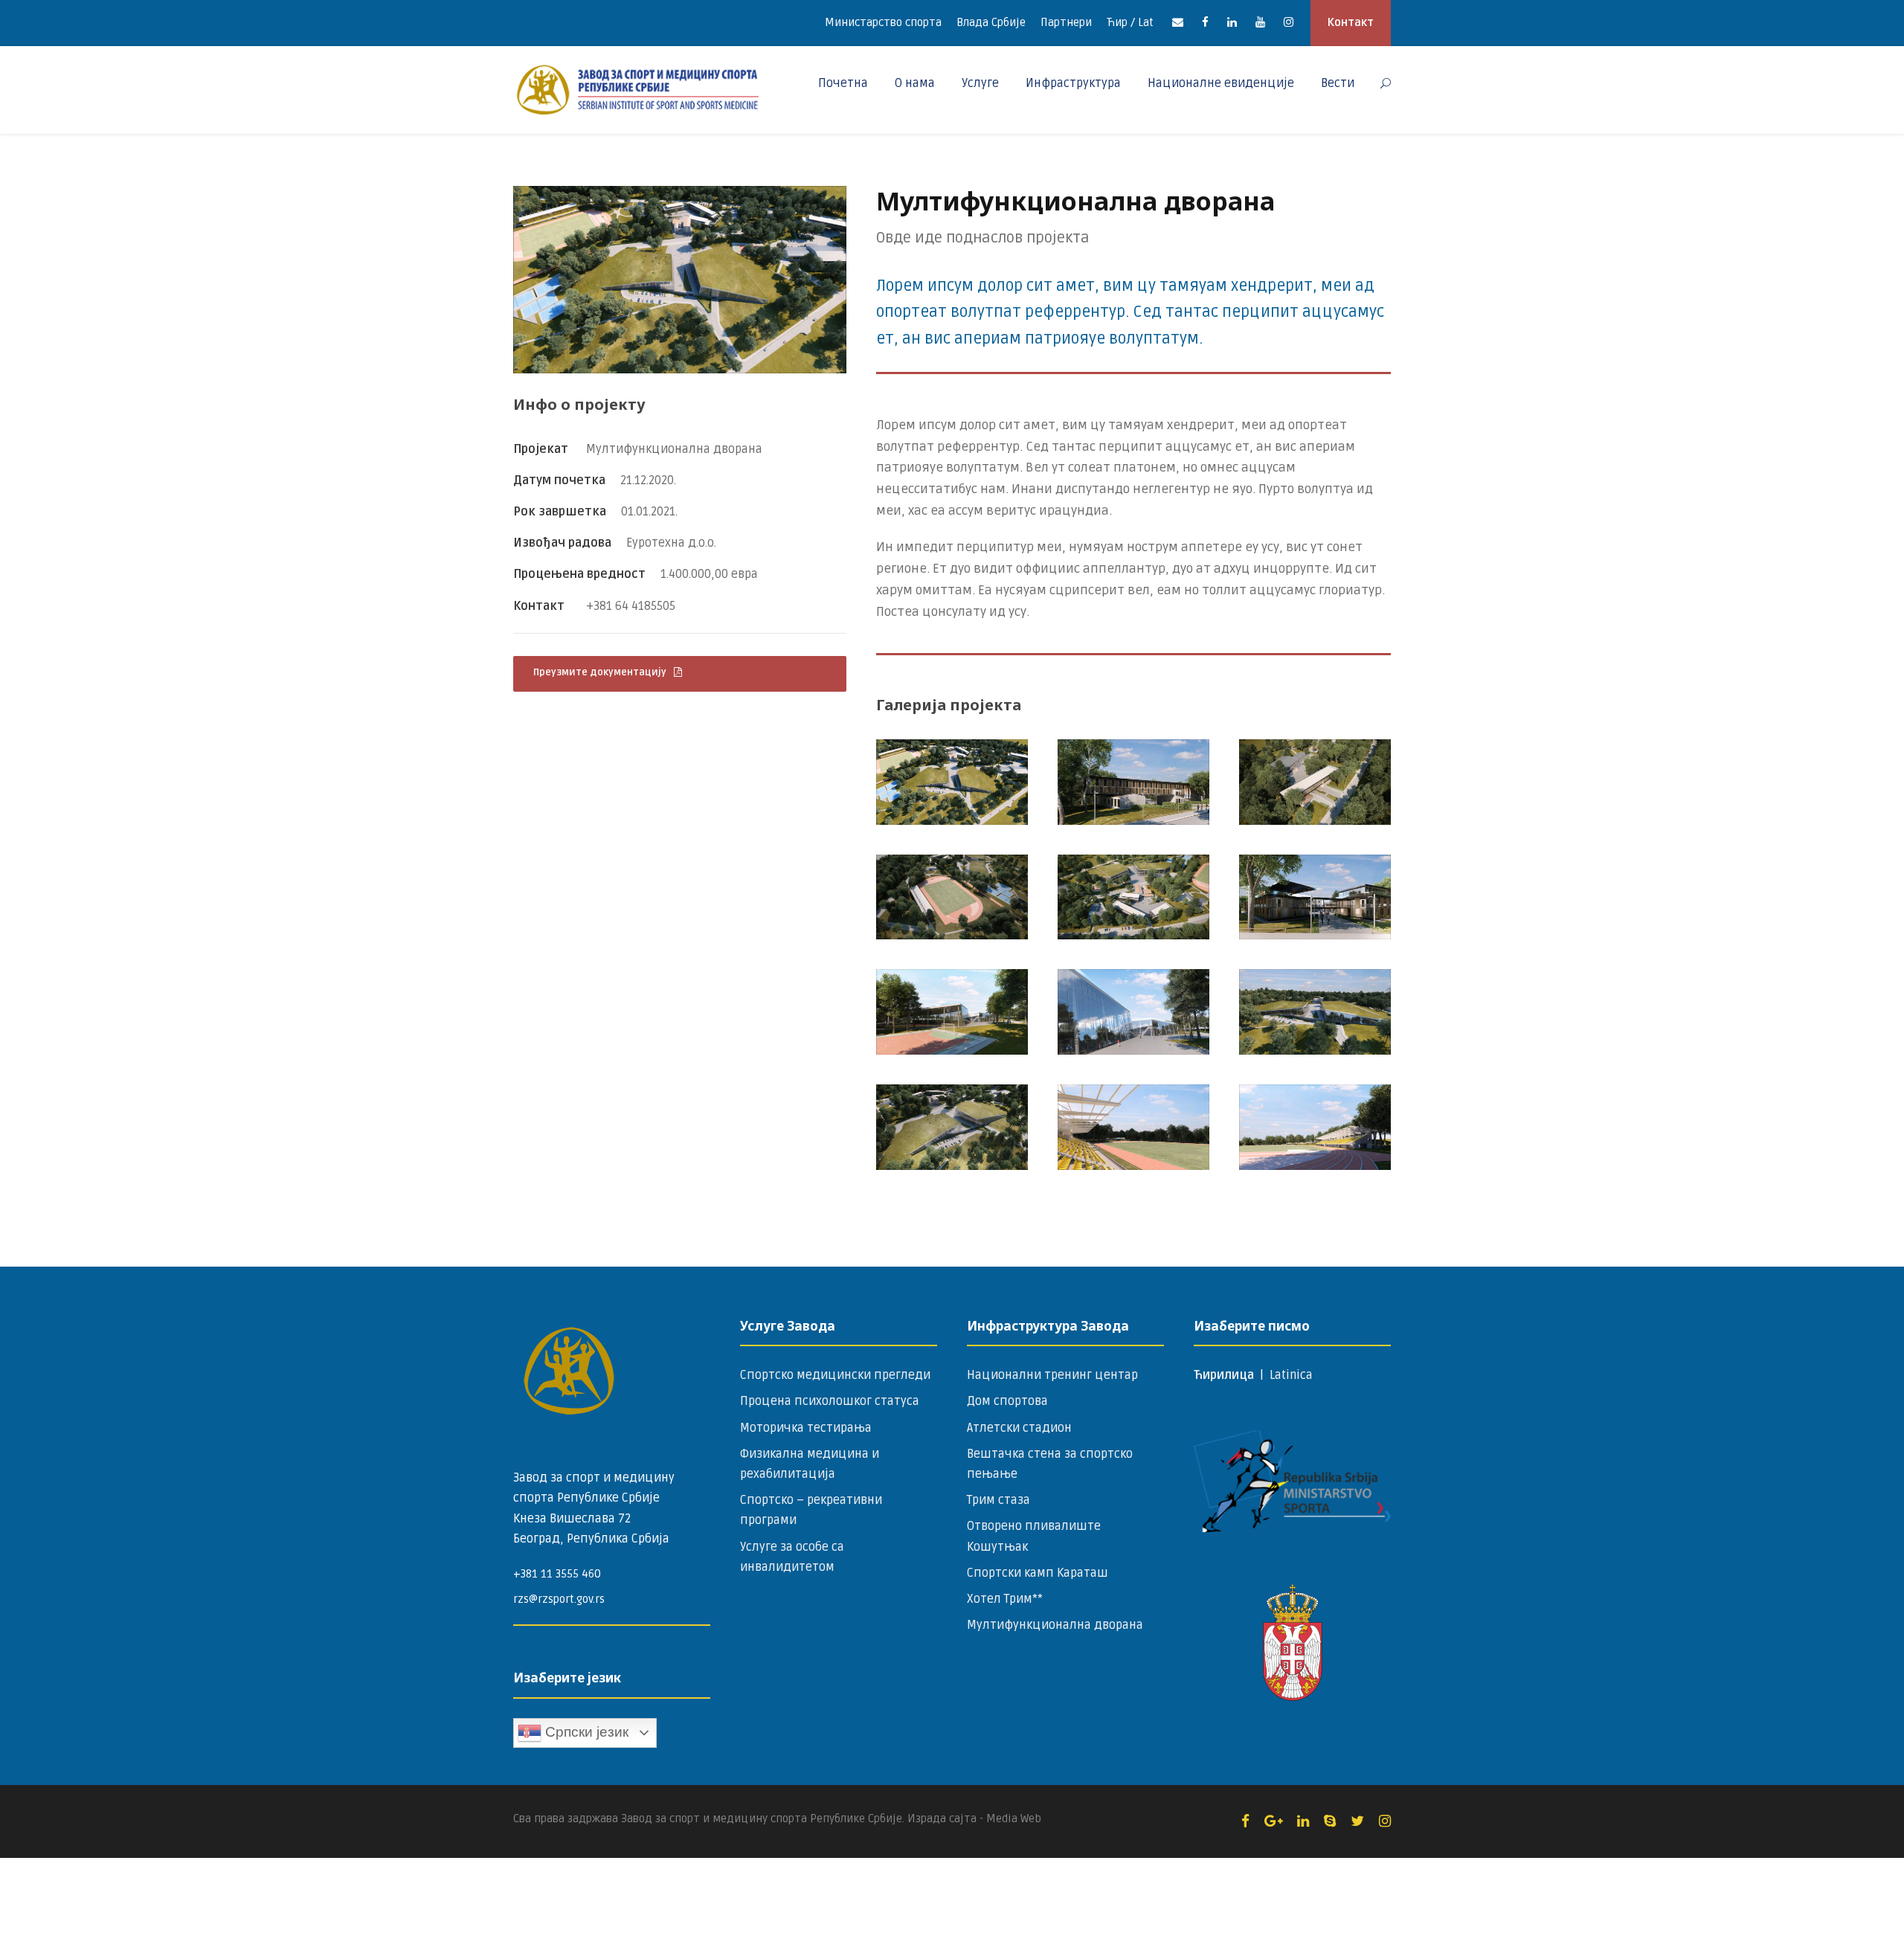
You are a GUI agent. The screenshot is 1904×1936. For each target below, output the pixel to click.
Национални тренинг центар (1052, 1375)
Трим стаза (998, 1500)
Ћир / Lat (1130, 22)
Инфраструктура (1073, 83)
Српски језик (585, 1732)
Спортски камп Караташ (1038, 1573)
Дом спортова (1007, 1401)
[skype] (1330, 1821)
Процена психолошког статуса (830, 1401)
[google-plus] (1273, 1821)
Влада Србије (991, 22)
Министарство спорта (883, 22)
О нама (915, 83)
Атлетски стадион (1019, 1428)
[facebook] (1205, 22)
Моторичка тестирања (806, 1428)
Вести (1338, 83)
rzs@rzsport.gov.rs (559, 1599)
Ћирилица (1225, 1375)
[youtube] (1260, 22)
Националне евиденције (1221, 83)
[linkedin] (1232, 22)
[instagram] (1289, 22)
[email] (1178, 22)
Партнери (1066, 22)
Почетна (843, 83)
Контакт (1351, 22)
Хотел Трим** (1005, 1599)
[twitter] (1357, 1821)
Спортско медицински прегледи (835, 1375)
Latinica (1291, 1375)
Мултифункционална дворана (1055, 1625)
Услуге (980, 83)
